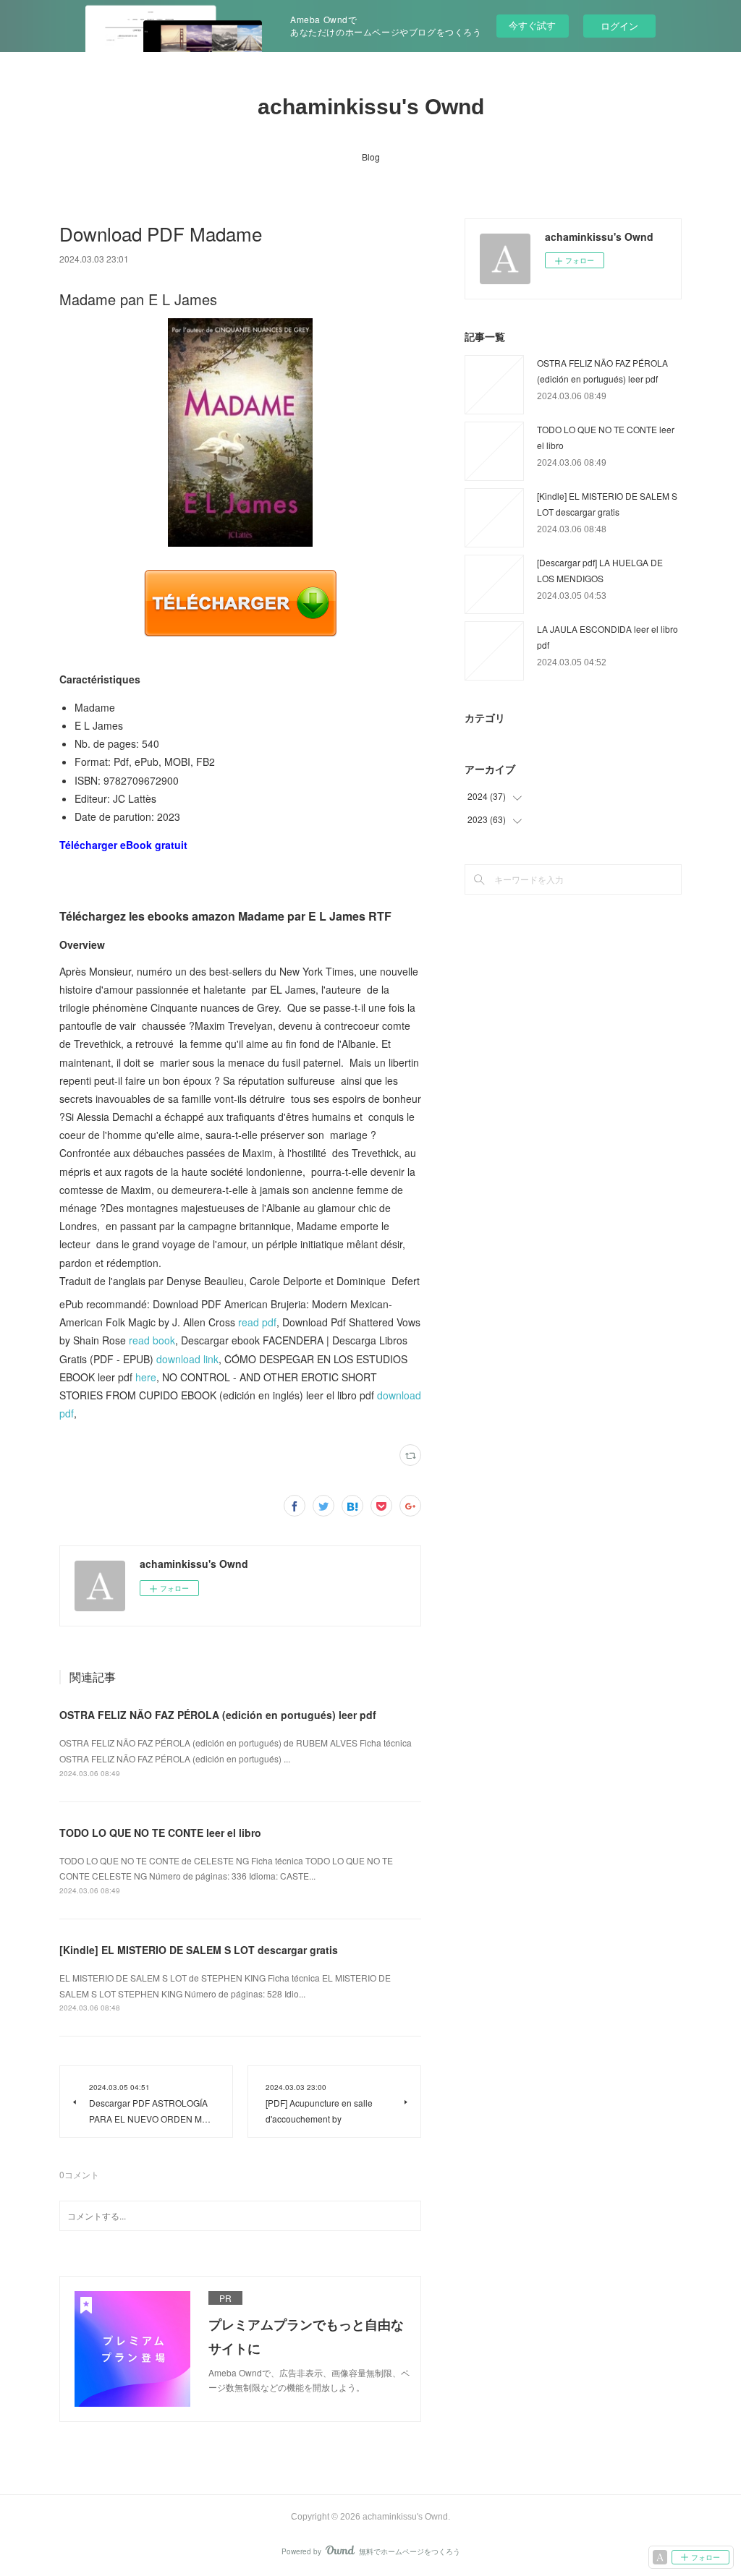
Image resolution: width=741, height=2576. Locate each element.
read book (152, 1340)
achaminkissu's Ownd (371, 107)
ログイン (619, 26)
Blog (371, 157)
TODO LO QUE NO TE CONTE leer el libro (160, 1833)
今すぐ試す (532, 25)
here (146, 1377)
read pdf (257, 1322)
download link (187, 1359)
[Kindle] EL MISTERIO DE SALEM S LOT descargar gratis (199, 1950)
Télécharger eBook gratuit (123, 845)
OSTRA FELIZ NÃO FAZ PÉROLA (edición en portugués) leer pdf (218, 1715)
